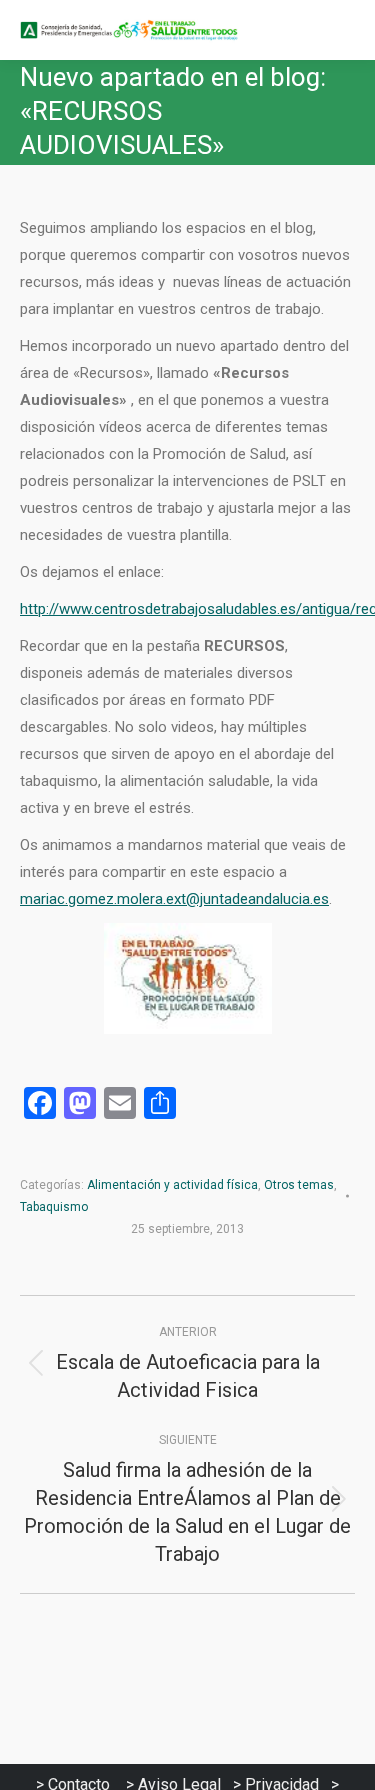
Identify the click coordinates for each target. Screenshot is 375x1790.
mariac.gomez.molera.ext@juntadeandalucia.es (174, 899)
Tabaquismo (54, 1207)
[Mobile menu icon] (343, 30)
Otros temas (299, 1185)
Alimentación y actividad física (172, 1185)
